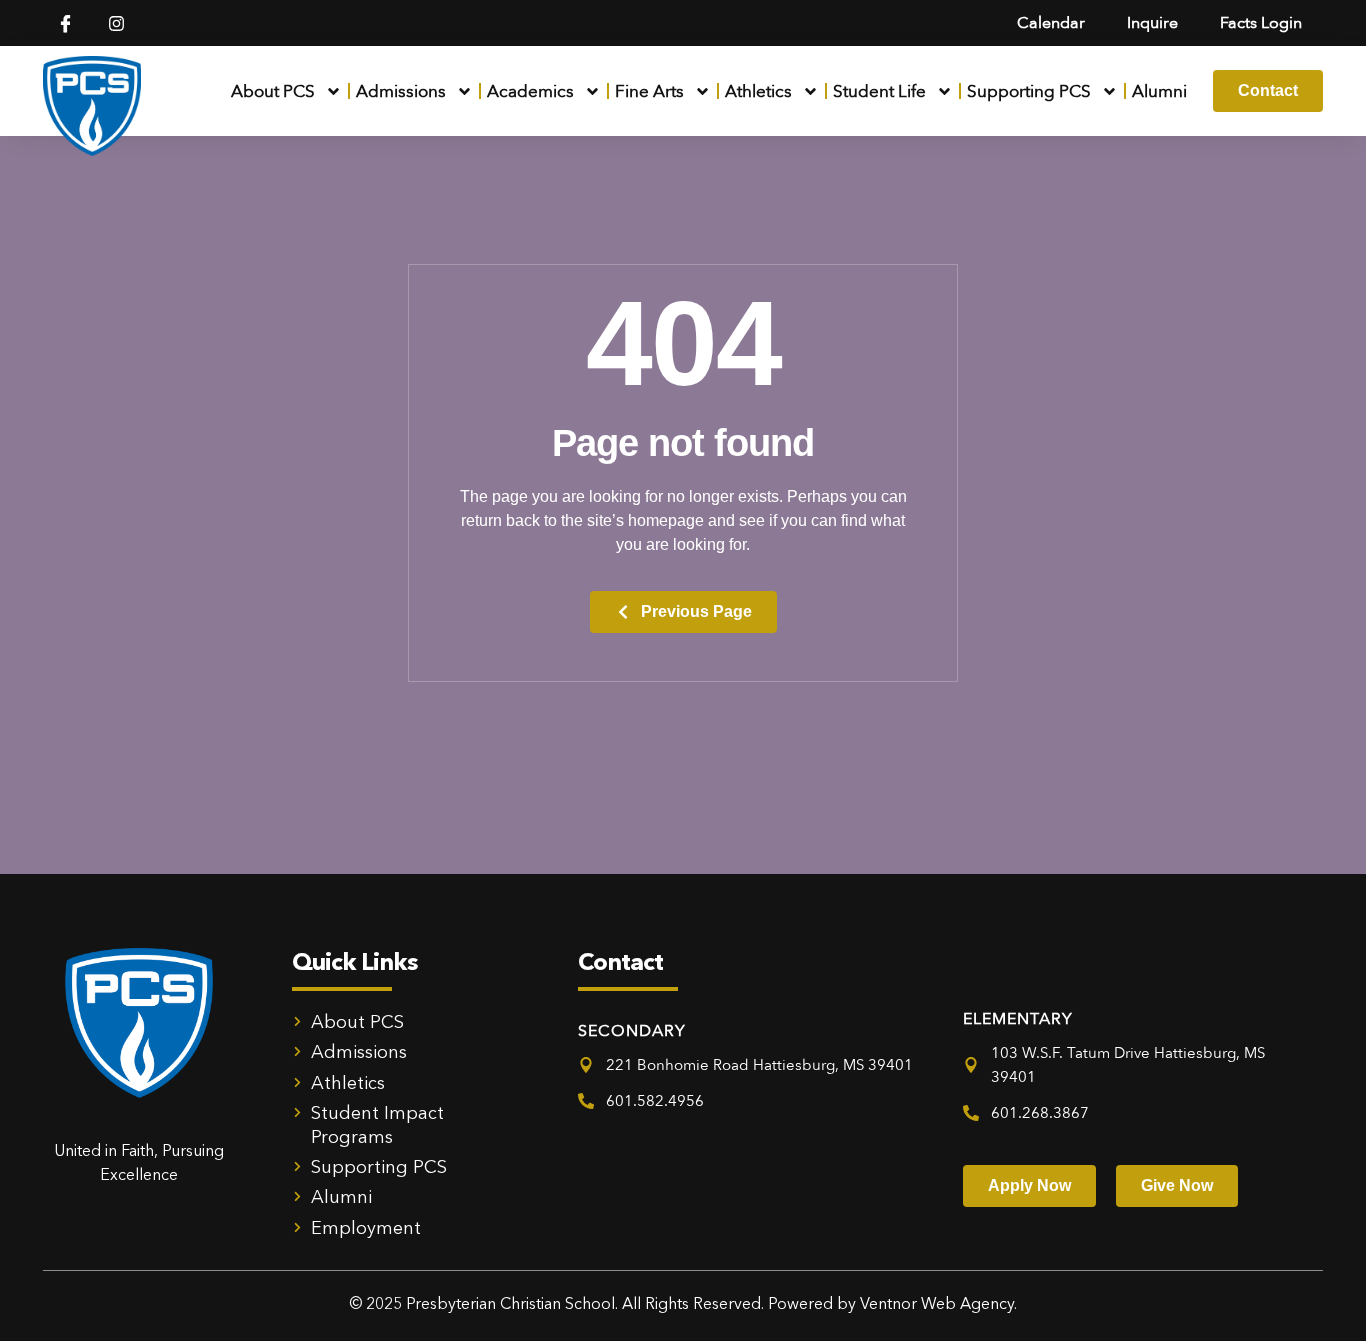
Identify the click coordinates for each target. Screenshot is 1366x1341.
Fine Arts (649, 91)
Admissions (401, 91)
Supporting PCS (1029, 91)
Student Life (879, 91)
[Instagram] (116, 23)
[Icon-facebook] (65, 23)
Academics (530, 91)
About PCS (273, 91)
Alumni (1159, 91)
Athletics (758, 91)
